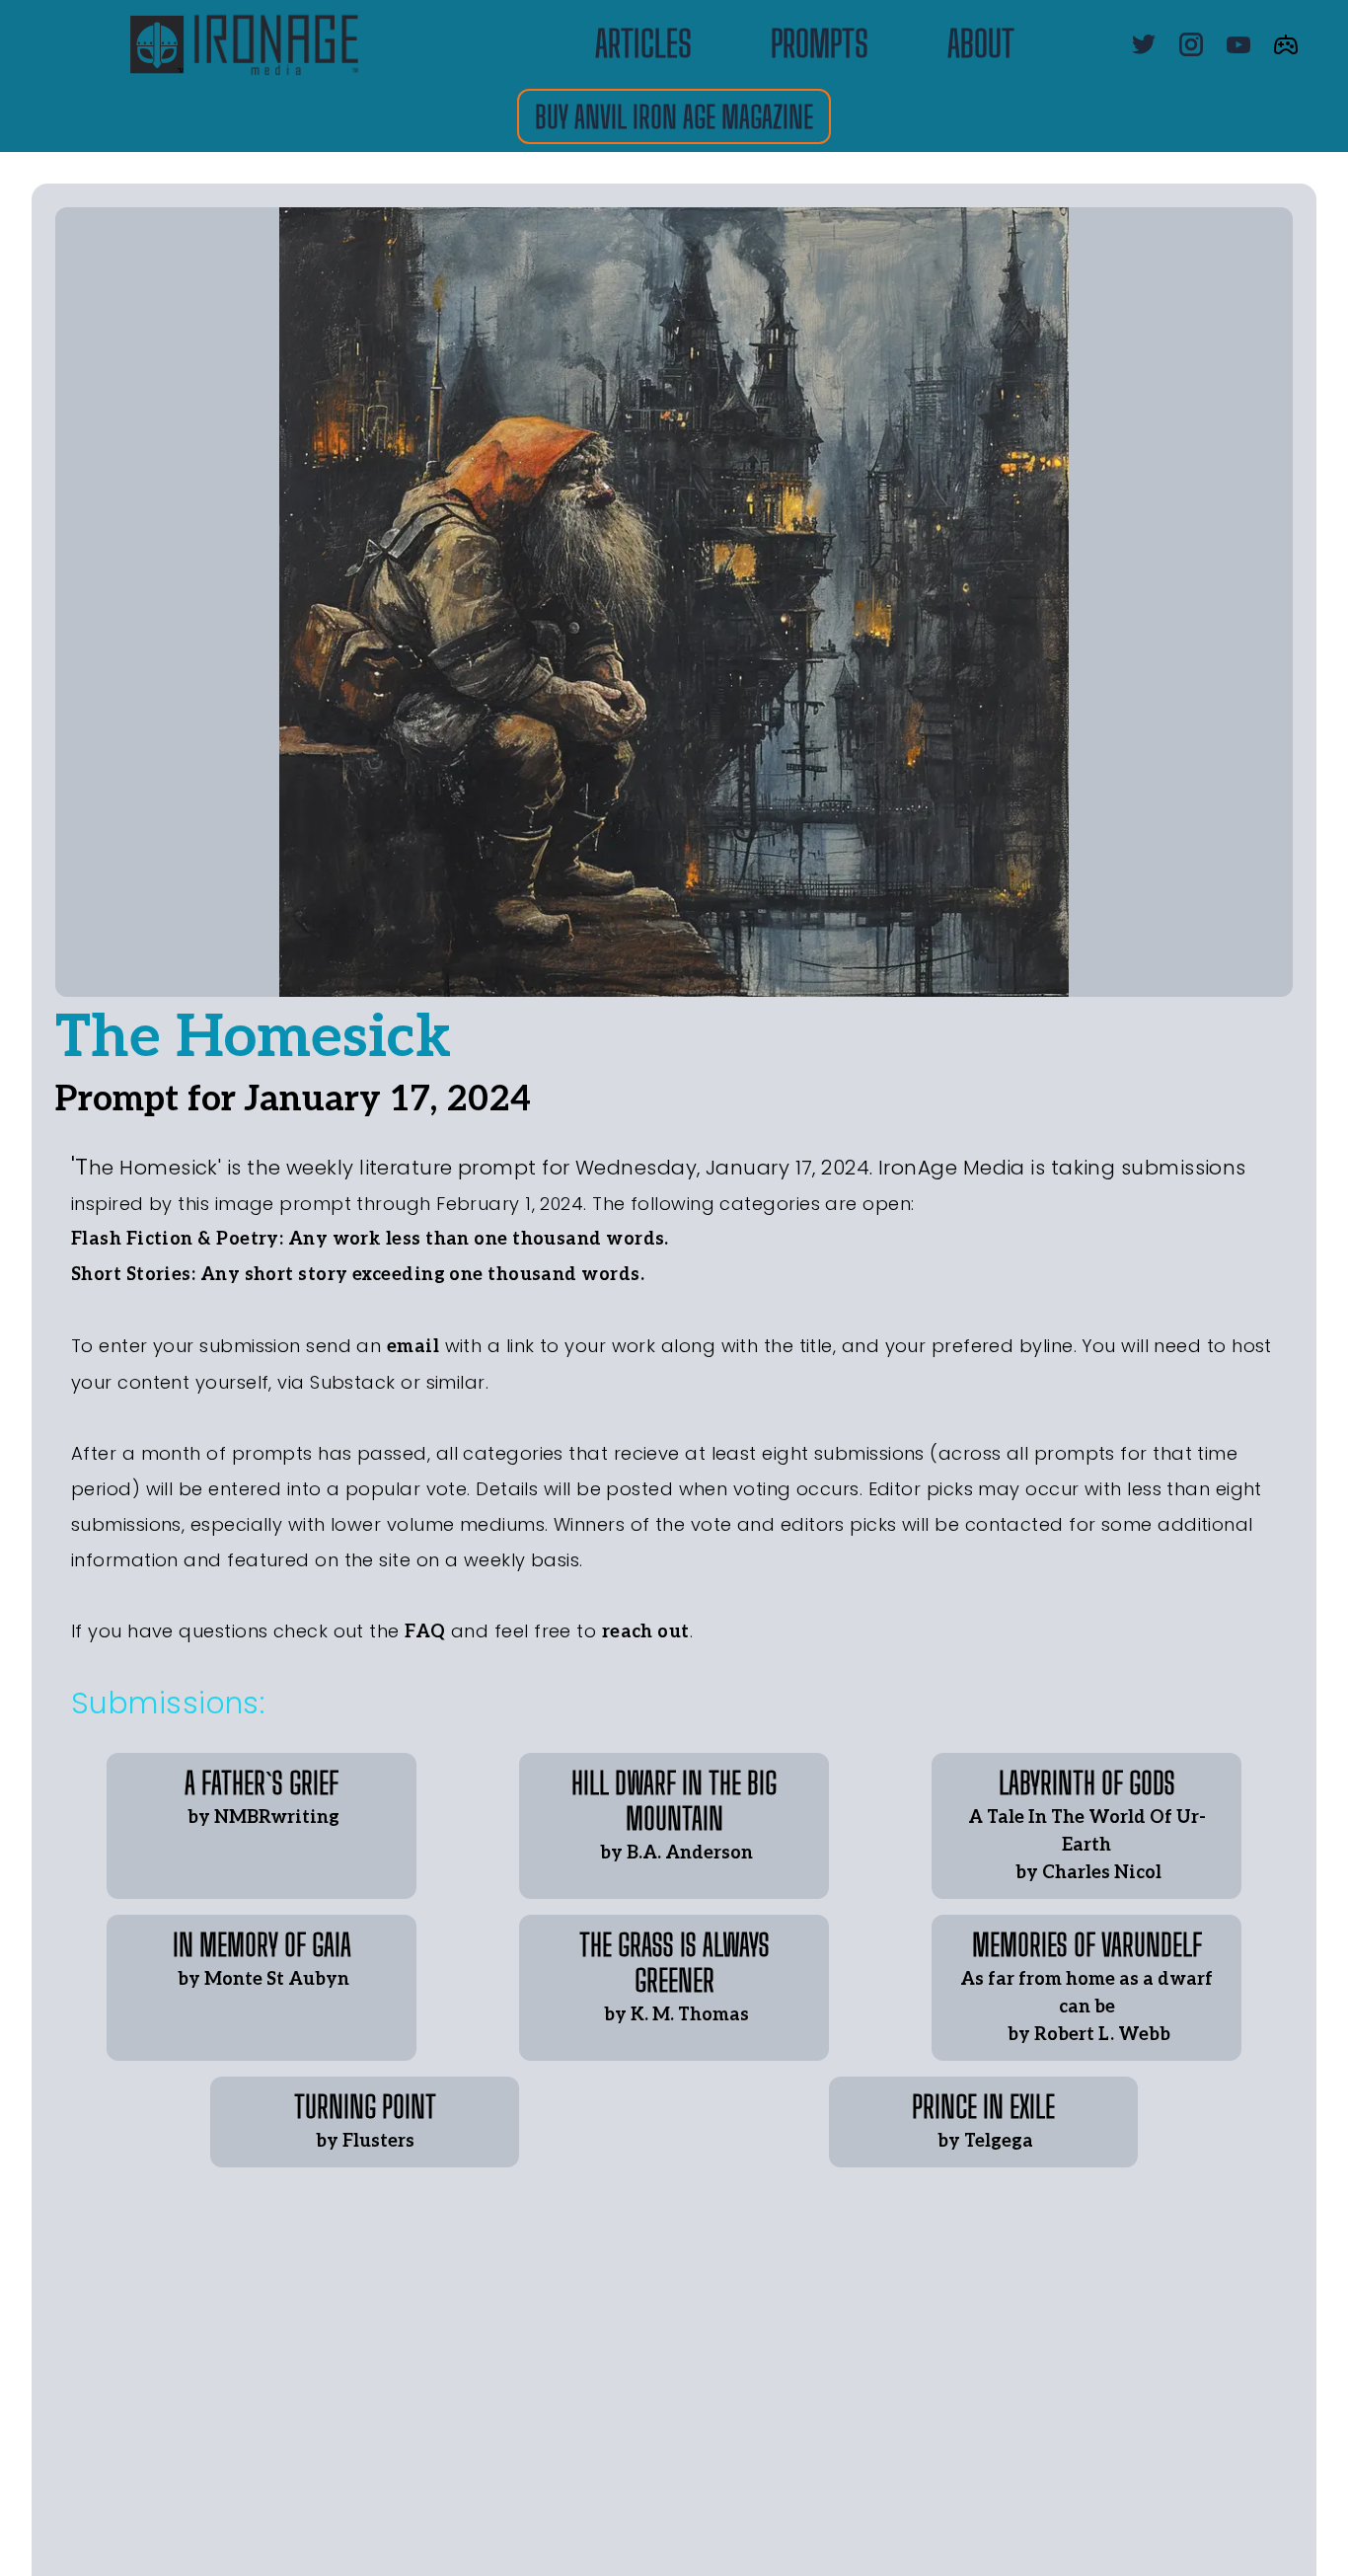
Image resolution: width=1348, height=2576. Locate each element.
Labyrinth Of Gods (1087, 1782)
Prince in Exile (983, 2106)
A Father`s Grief (262, 1782)
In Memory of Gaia (262, 1944)
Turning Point (365, 2106)
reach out (646, 1632)
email (413, 1347)
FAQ (425, 1632)
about (981, 44)
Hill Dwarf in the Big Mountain (677, 1800)
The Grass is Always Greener (677, 1962)
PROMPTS (820, 44)
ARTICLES (643, 44)
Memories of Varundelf (1087, 1944)
